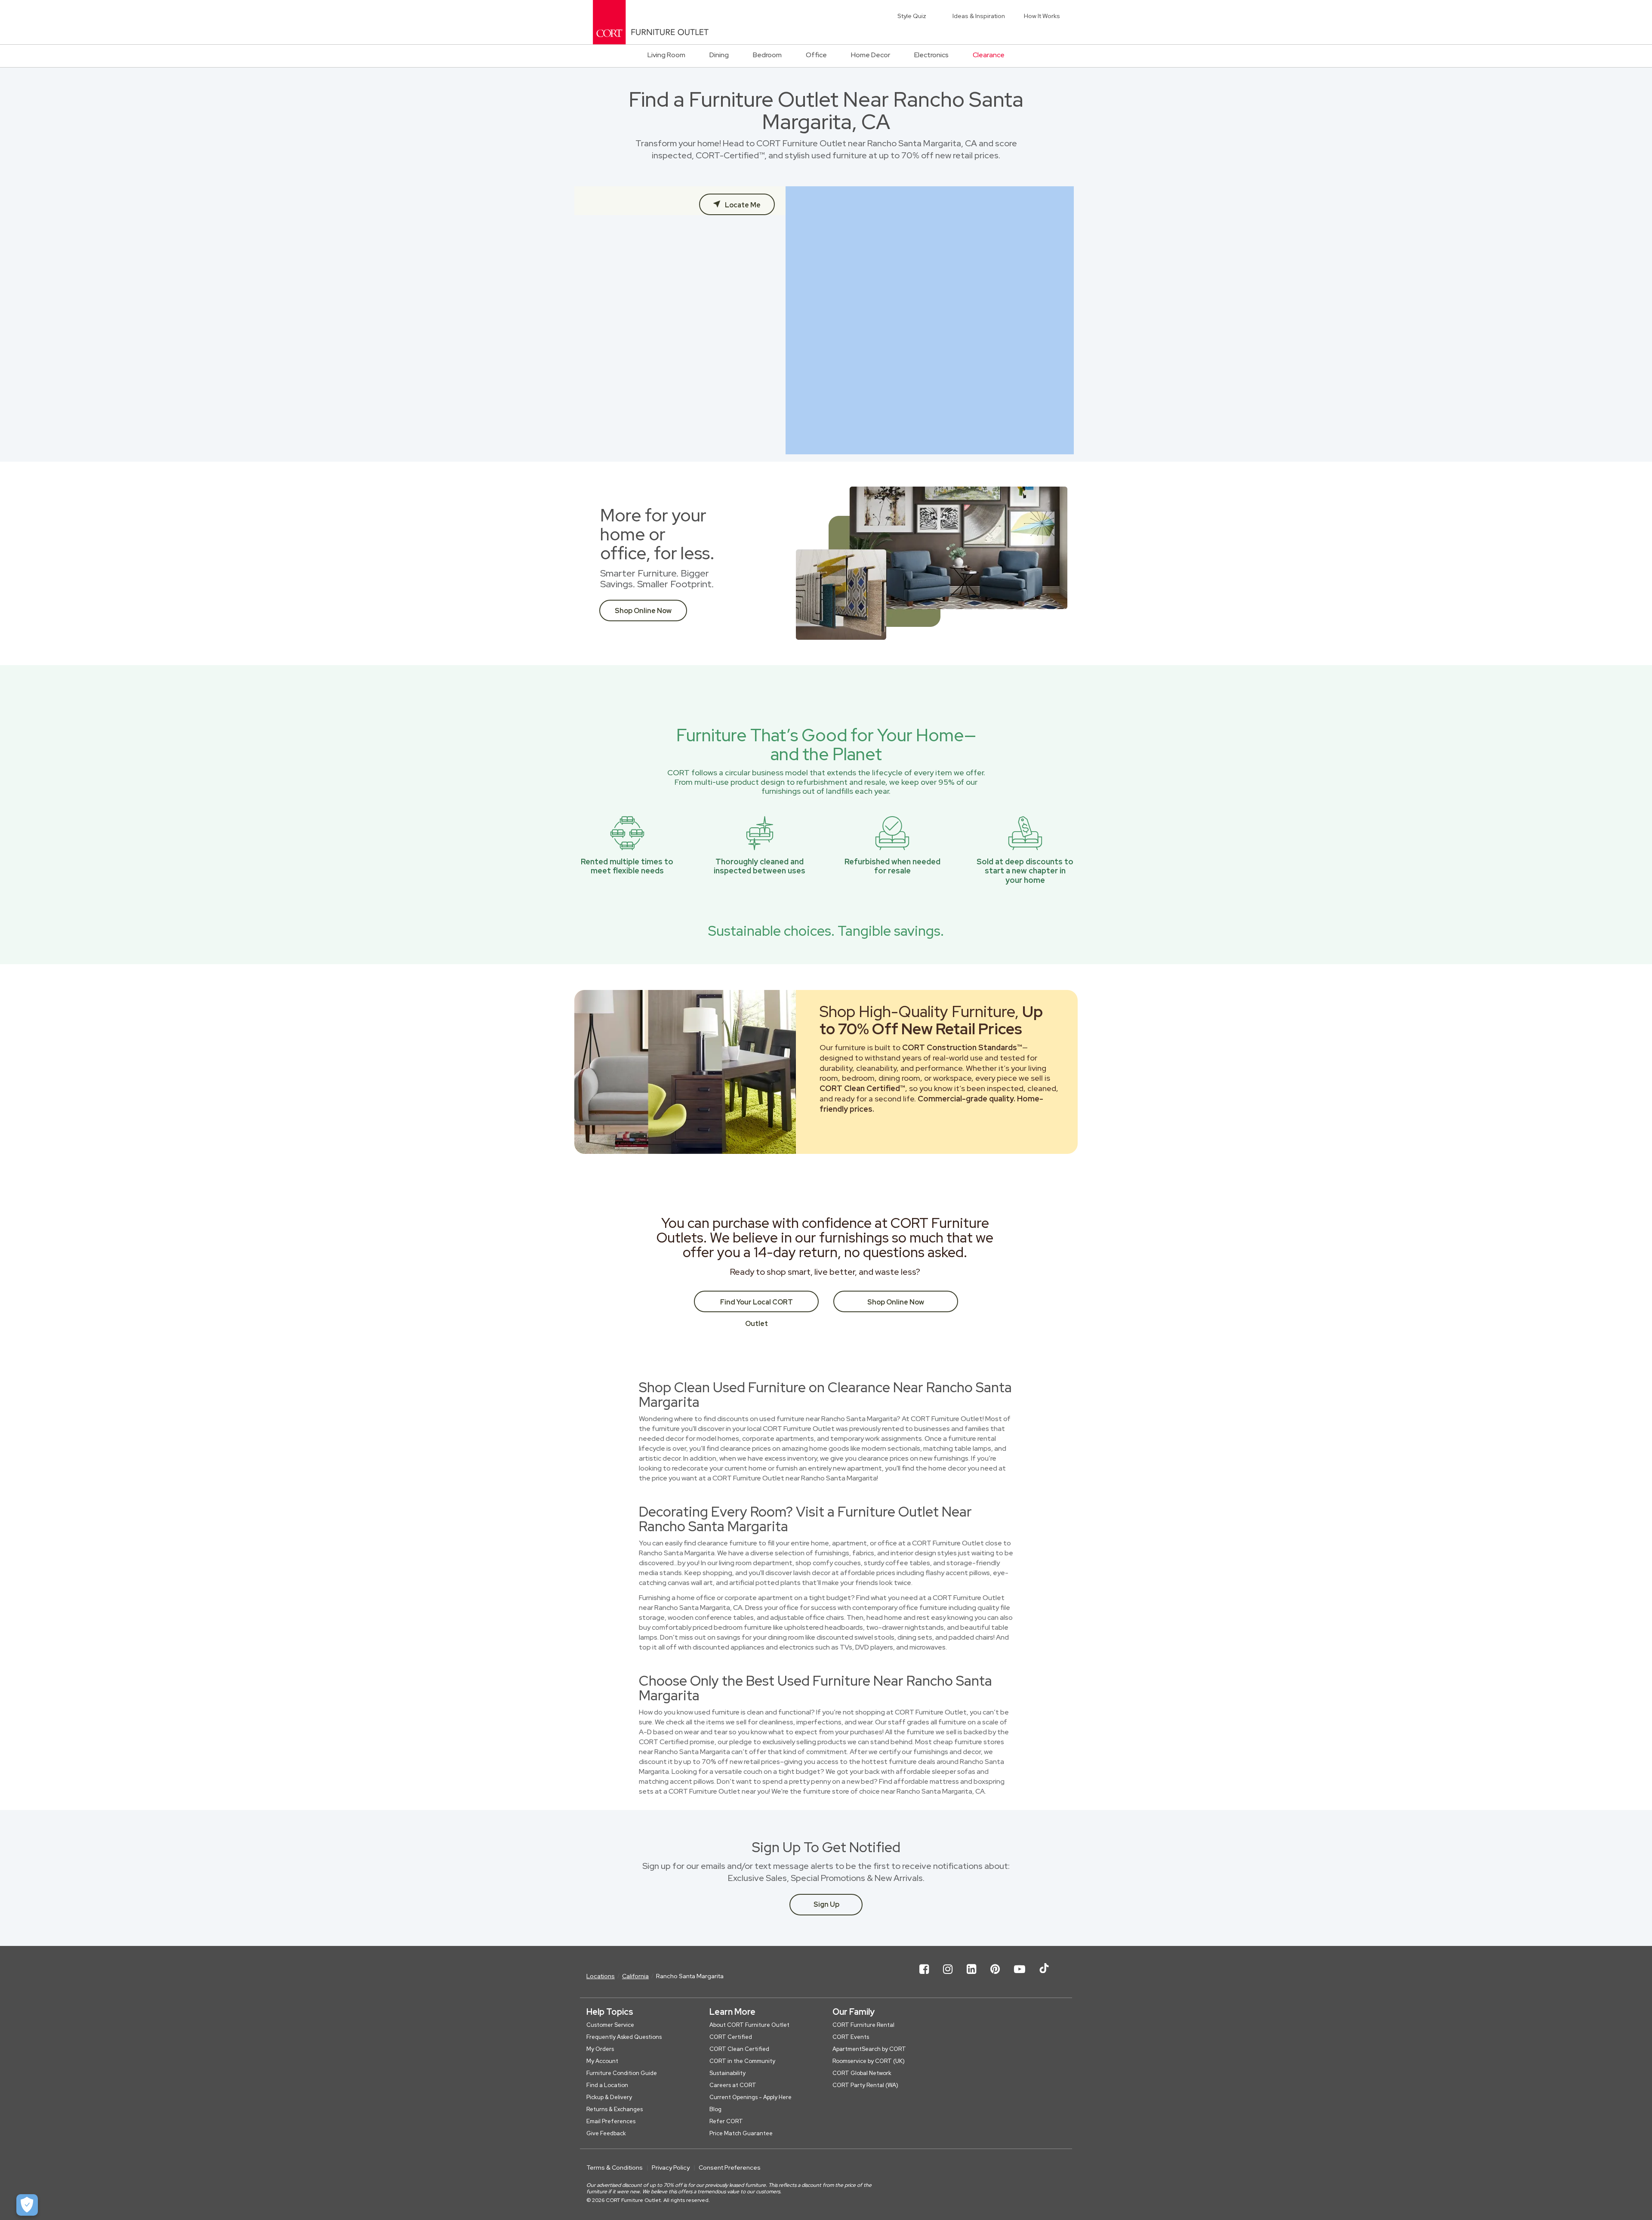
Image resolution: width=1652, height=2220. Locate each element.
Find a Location (607, 2085)
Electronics (931, 55)
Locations (601, 1976)
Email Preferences (611, 2121)
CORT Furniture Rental (863, 2025)
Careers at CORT (733, 2085)
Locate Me (742, 205)
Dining (719, 55)
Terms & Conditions (615, 2168)
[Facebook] (924, 1976)
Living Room (666, 55)
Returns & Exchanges (615, 2109)
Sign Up (826, 1904)
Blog (715, 2109)
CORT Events (851, 2037)
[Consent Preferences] (27, 2205)
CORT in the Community (742, 2061)
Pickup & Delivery (609, 2097)
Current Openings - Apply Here (750, 2097)
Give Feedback (606, 2133)
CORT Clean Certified (739, 2049)
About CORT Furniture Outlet (749, 2025)
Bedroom (767, 55)
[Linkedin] (971, 1976)
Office (816, 55)
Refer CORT (726, 2121)
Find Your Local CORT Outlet (757, 1305)
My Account (602, 2061)
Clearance (989, 55)
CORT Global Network (862, 2073)
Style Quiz (912, 16)
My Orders (600, 2049)
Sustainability (727, 2073)
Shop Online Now (643, 611)
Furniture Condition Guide (622, 2073)
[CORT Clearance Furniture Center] (651, 22)
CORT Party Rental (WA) (865, 2085)
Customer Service (610, 2025)
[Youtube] (1020, 1976)
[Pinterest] (995, 1976)
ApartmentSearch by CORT (869, 2049)
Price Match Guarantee (741, 2133)
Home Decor (871, 55)
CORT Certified (731, 2037)
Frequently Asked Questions (624, 2037)
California (635, 1976)
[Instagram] (948, 1976)
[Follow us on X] (1044, 1976)
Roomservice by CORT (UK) (869, 2061)
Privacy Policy (671, 2168)
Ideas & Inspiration (979, 16)
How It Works (1042, 16)
